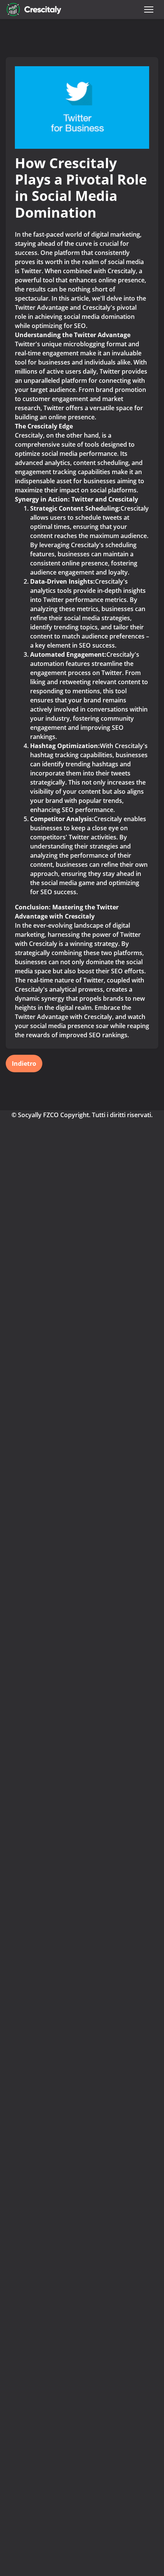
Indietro (24, 1064)
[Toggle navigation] (149, 10)
